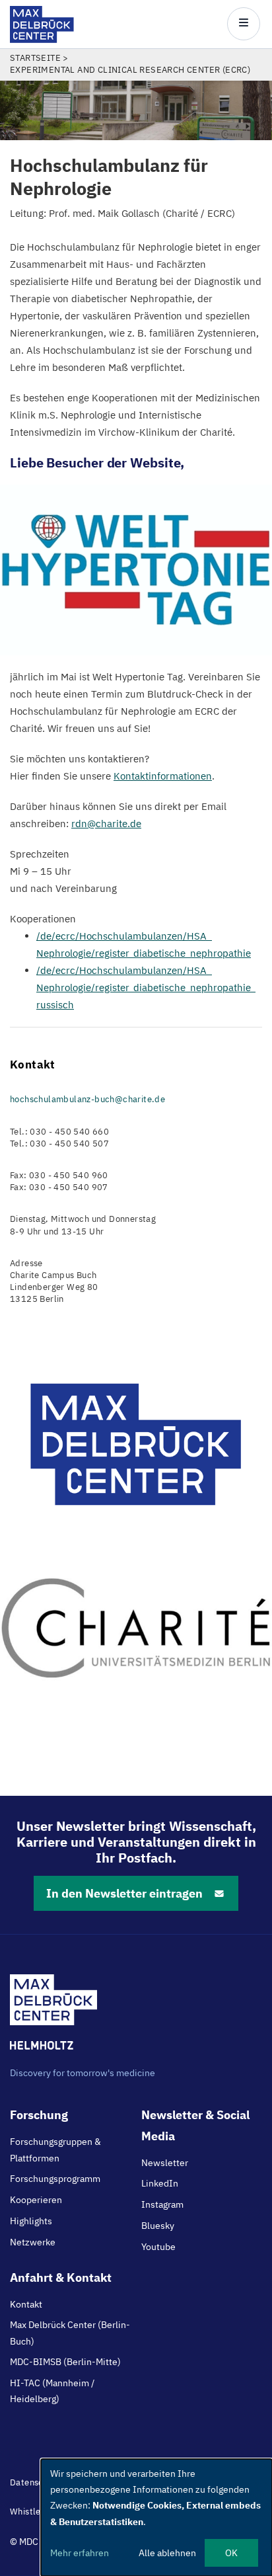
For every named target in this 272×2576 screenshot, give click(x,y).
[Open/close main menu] (244, 24)
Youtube (158, 2247)
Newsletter (165, 2163)
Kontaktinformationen (163, 776)
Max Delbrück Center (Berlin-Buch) (70, 2333)
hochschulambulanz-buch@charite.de (87, 1099)
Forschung (39, 2115)
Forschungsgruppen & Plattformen (55, 2150)
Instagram (162, 2204)
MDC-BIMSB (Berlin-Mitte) (65, 2362)
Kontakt (26, 2304)
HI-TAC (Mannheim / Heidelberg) (52, 2391)
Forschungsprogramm (55, 2179)
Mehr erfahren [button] (80, 2553)
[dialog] (156, 2517)
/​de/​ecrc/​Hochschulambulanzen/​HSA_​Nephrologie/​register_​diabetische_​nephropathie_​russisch (146, 987)
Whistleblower (40, 2512)
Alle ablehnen (167, 2553)
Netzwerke (33, 2242)
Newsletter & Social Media (195, 2125)
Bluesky (158, 2226)
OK (231, 2553)
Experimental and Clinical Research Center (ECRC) (130, 70)
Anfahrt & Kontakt (61, 2277)
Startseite (35, 58)
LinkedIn (160, 2183)
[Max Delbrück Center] (42, 39)
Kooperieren (36, 2200)
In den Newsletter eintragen (124, 1893)
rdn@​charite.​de (106, 824)
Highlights (31, 2221)
